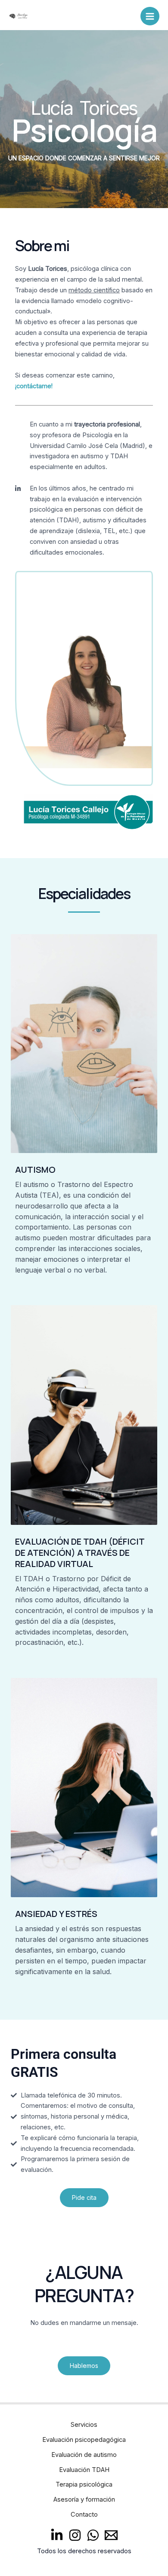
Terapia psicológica (84, 2484)
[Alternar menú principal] (150, 16)
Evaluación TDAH (84, 2470)
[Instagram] (75, 2535)
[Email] (111, 2535)
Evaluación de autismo (84, 2455)
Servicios (84, 2425)
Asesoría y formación (84, 2499)
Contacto (84, 2515)
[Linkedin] (57, 2535)
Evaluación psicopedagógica (84, 2440)
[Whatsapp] (93, 2535)
